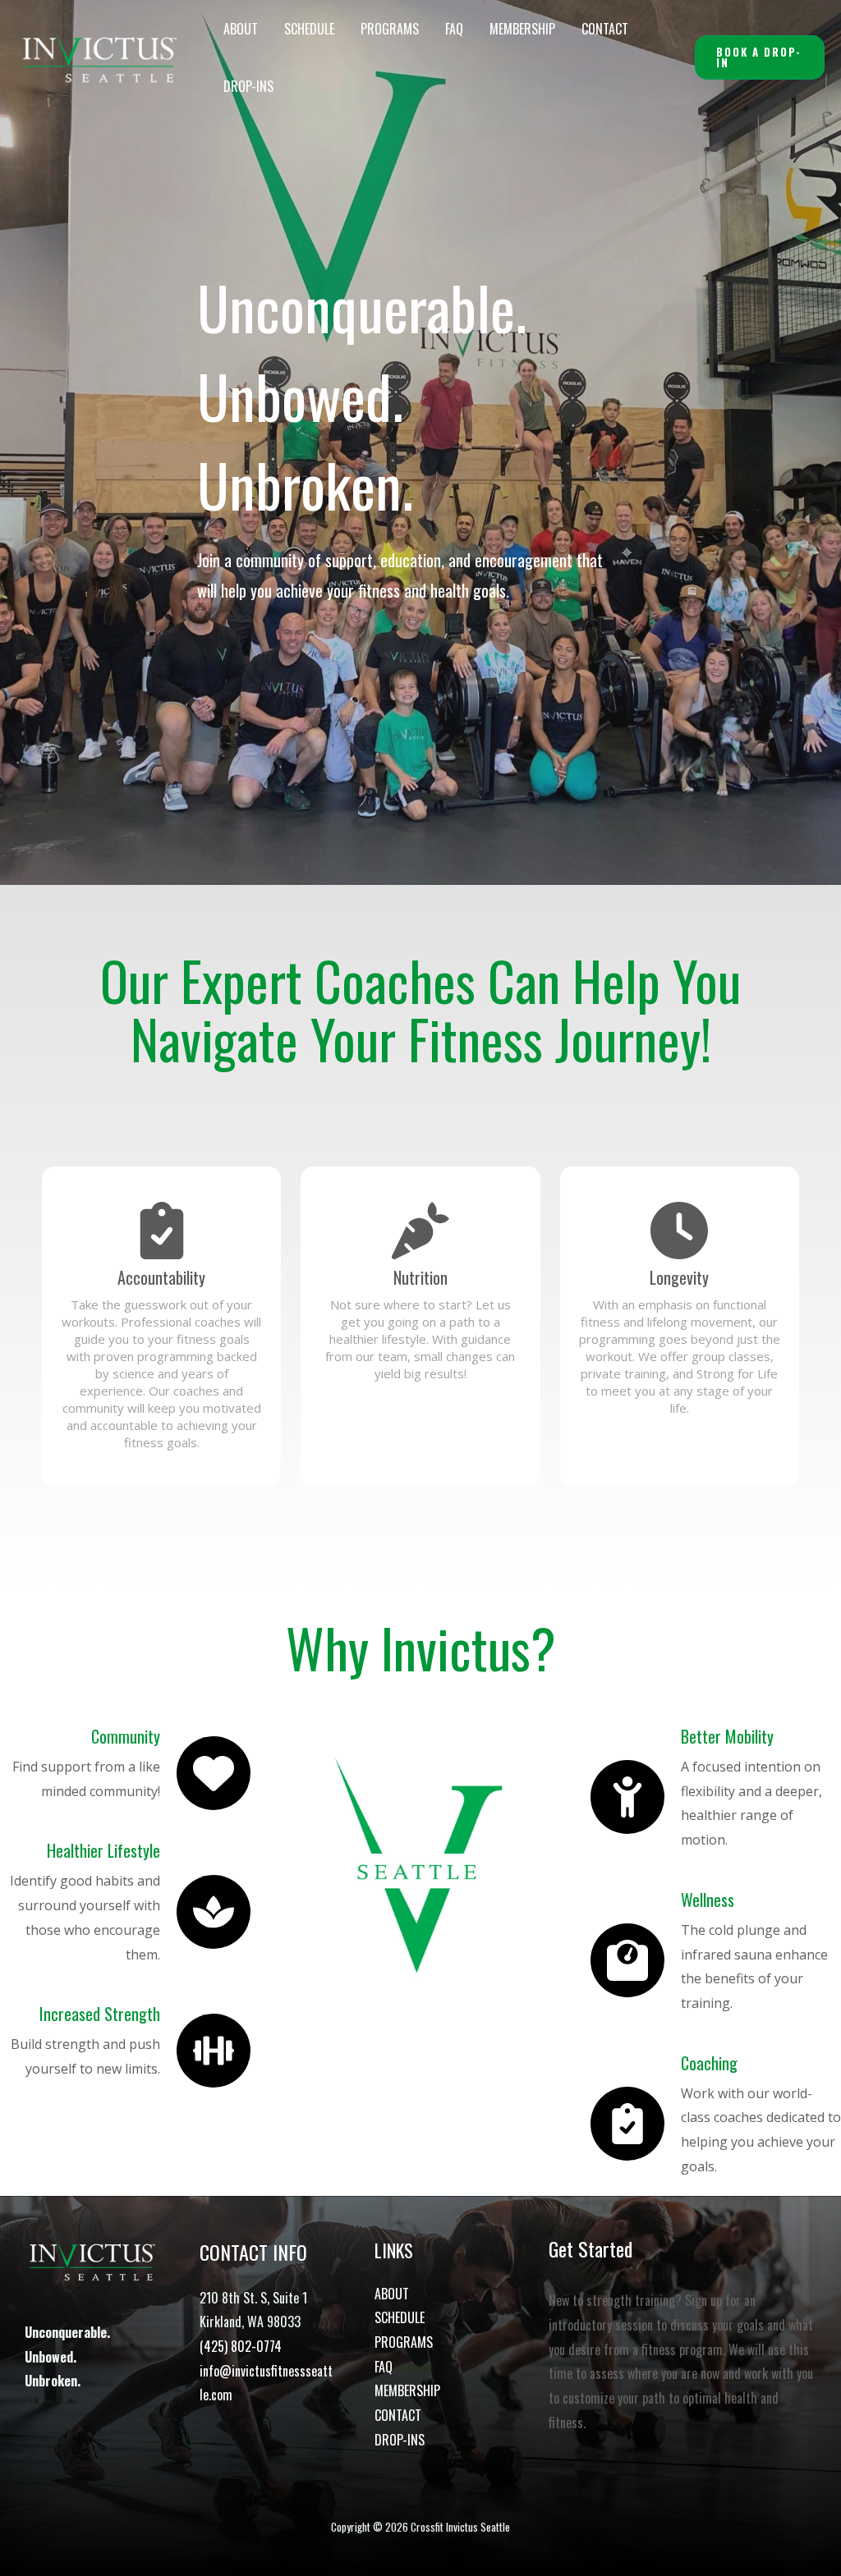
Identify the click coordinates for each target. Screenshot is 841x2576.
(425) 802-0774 (241, 2346)
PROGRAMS (390, 29)
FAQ (454, 29)
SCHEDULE (309, 29)
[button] (760, 57)
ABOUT (241, 29)
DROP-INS (248, 86)
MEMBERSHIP (522, 29)
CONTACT (605, 29)
